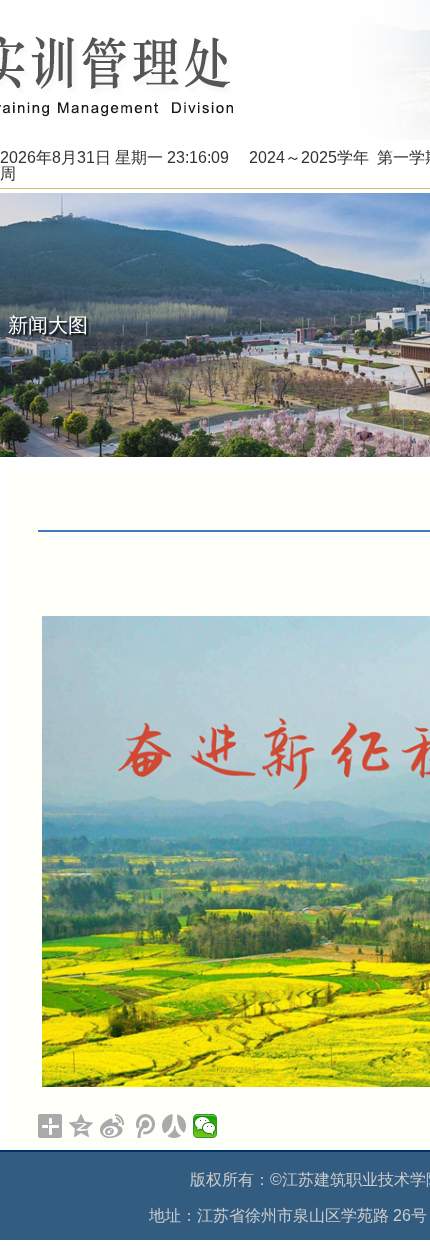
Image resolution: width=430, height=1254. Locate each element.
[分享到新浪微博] (112, 1126)
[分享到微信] (205, 1126)
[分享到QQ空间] (81, 1126)
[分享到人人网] (174, 1126)
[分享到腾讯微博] (143, 1126)
